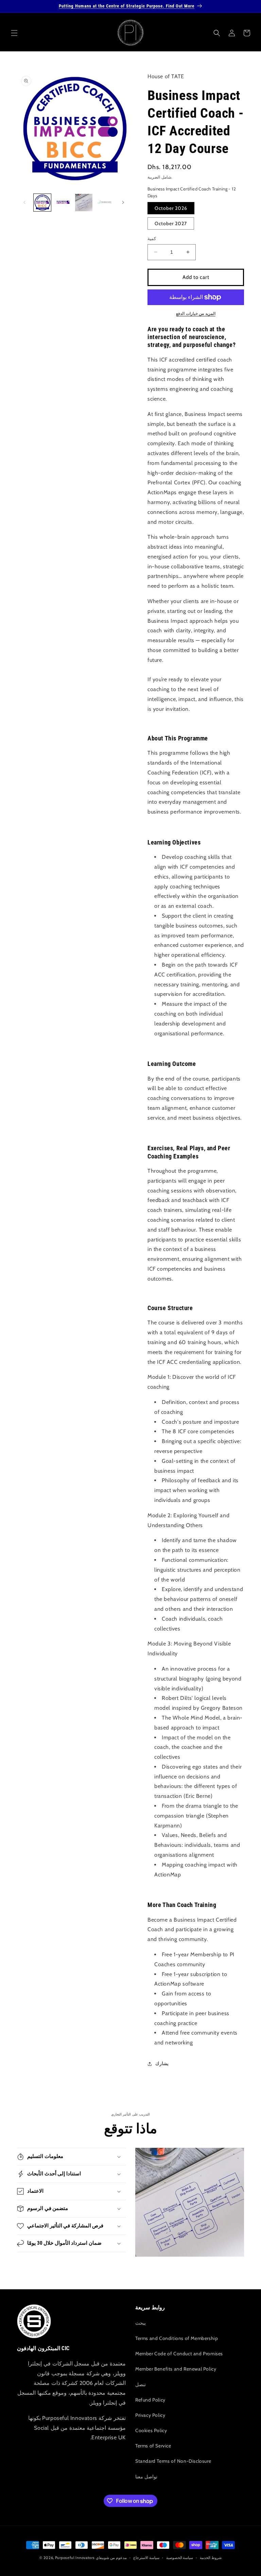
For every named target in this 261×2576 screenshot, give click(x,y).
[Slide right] (123, 202)
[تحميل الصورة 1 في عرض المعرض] (42, 203)
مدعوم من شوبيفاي (111, 2558)
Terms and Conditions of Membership (177, 2338)
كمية (152, 238)
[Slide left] (24, 202)
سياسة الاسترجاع (146, 2558)
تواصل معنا (146, 2477)
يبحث (141, 2323)
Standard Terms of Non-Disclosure (173, 2461)
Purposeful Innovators (75, 2558)
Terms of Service (153, 2446)
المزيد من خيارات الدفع (196, 313)
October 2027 (171, 223)
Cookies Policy (151, 2430)
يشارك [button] (162, 2063)
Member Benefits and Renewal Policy (176, 2369)
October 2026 (171, 208)
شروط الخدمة (211, 2558)
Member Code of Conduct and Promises (179, 2354)
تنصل (141, 2385)
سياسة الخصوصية (180, 2558)
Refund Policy (150, 2400)
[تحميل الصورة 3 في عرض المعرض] (84, 203)
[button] (14, 33)
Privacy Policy (150, 2415)
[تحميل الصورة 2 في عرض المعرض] (63, 203)
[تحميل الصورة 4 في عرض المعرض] (105, 203)
